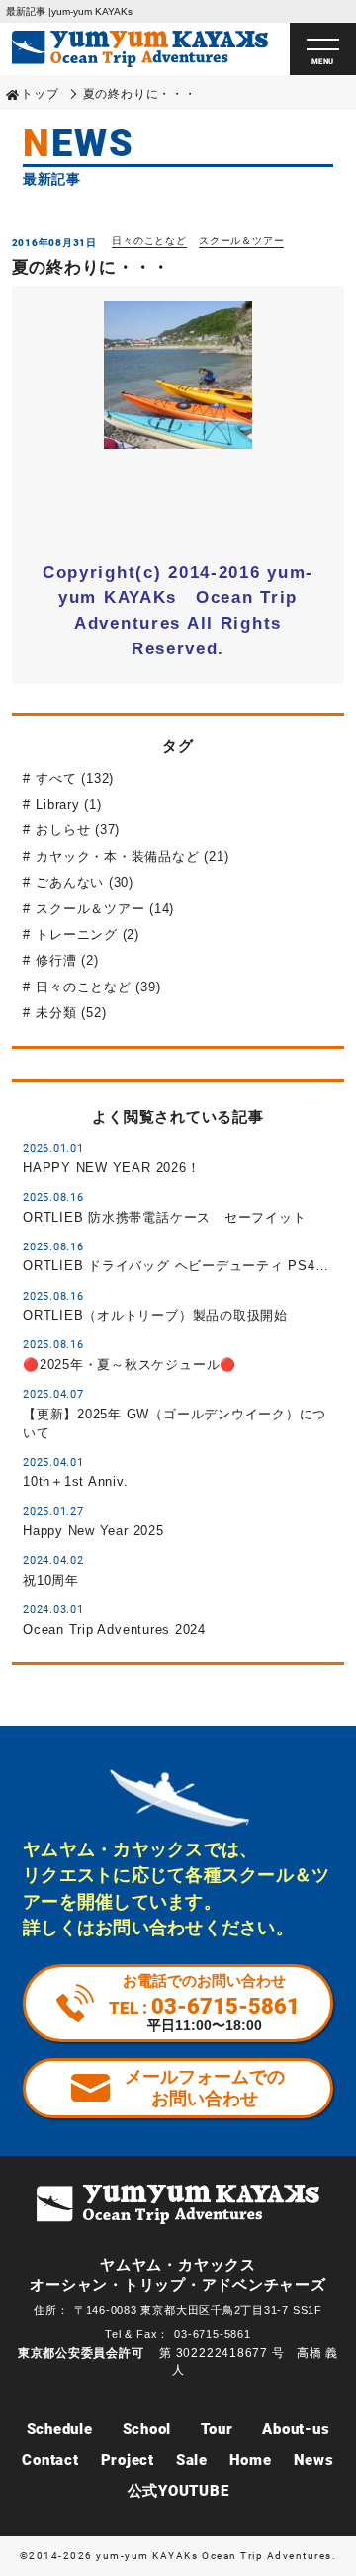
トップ (40, 94)
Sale (192, 2460)
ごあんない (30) (85, 882)
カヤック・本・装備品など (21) (132, 857)
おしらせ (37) (78, 830)
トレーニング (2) (88, 935)
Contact (50, 2460)
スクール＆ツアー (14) (105, 909)
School (147, 2429)
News (314, 2460)
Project (128, 2460)
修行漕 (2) (67, 960)
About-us (296, 2429)
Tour (217, 2429)
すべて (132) (75, 778)
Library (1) (68, 804)
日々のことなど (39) (98, 987)
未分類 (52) (71, 1013)
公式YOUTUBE (178, 2491)
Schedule (60, 2429)
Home (251, 2460)
